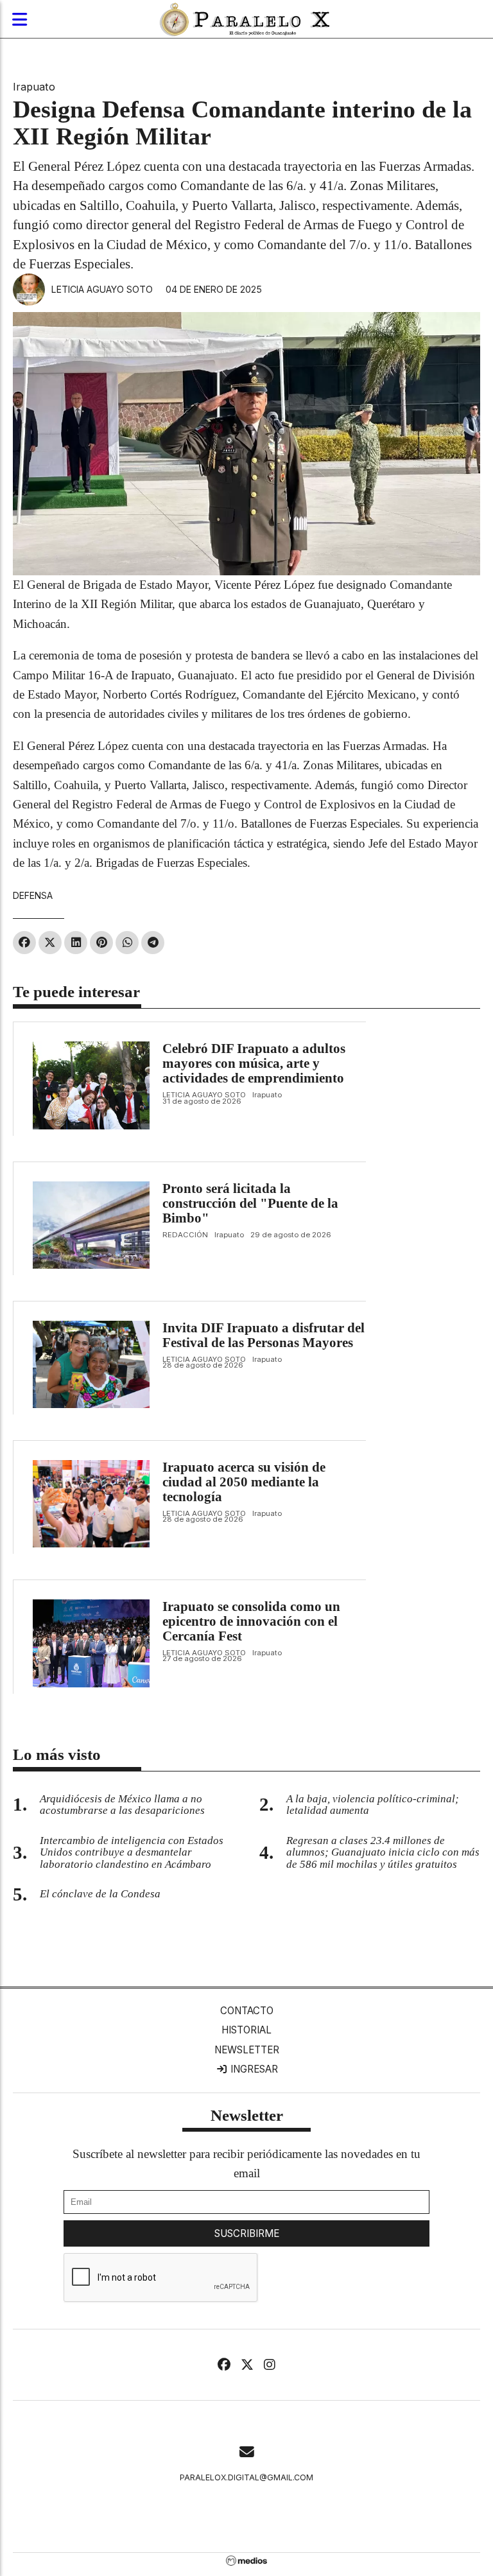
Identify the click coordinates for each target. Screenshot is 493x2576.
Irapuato (34, 87)
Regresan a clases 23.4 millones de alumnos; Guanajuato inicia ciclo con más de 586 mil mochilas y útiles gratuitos (383, 1853)
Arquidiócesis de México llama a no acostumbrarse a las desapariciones (122, 1805)
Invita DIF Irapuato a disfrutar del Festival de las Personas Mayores (264, 1335)
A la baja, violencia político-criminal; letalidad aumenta (373, 1805)
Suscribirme (247, 2233)
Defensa (33, 895)
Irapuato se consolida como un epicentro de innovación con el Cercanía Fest (251, 1621)
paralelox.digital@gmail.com (246, 2477)
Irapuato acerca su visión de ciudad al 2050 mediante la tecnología (244, 1482)
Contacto (247, 2011)
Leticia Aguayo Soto (102, 289)
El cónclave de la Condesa (100, 1894)
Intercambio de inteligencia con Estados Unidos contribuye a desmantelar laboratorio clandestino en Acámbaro (132, 1853)
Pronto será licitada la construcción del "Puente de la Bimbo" (250, 1203)
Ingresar (253, 2069)
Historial (246, 2030)
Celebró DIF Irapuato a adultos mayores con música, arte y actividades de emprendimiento (254, 1063)
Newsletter (247, 2050)
